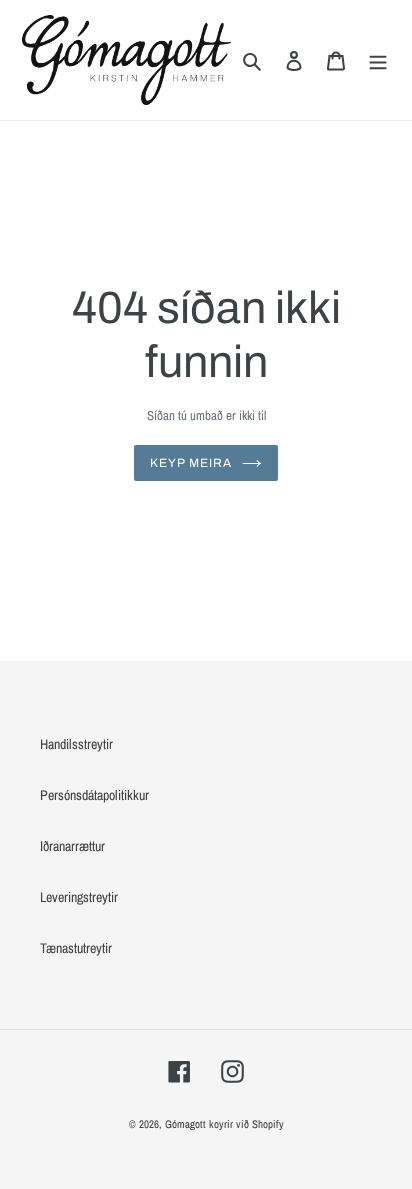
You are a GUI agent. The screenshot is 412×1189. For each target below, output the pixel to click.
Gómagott (185, 1124)
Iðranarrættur (72, 846)
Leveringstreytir (79, 897)
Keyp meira (191, 463)
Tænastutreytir (76, 948)
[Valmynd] (378, 59)
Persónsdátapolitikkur (94, 795)
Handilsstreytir (76, 744)
